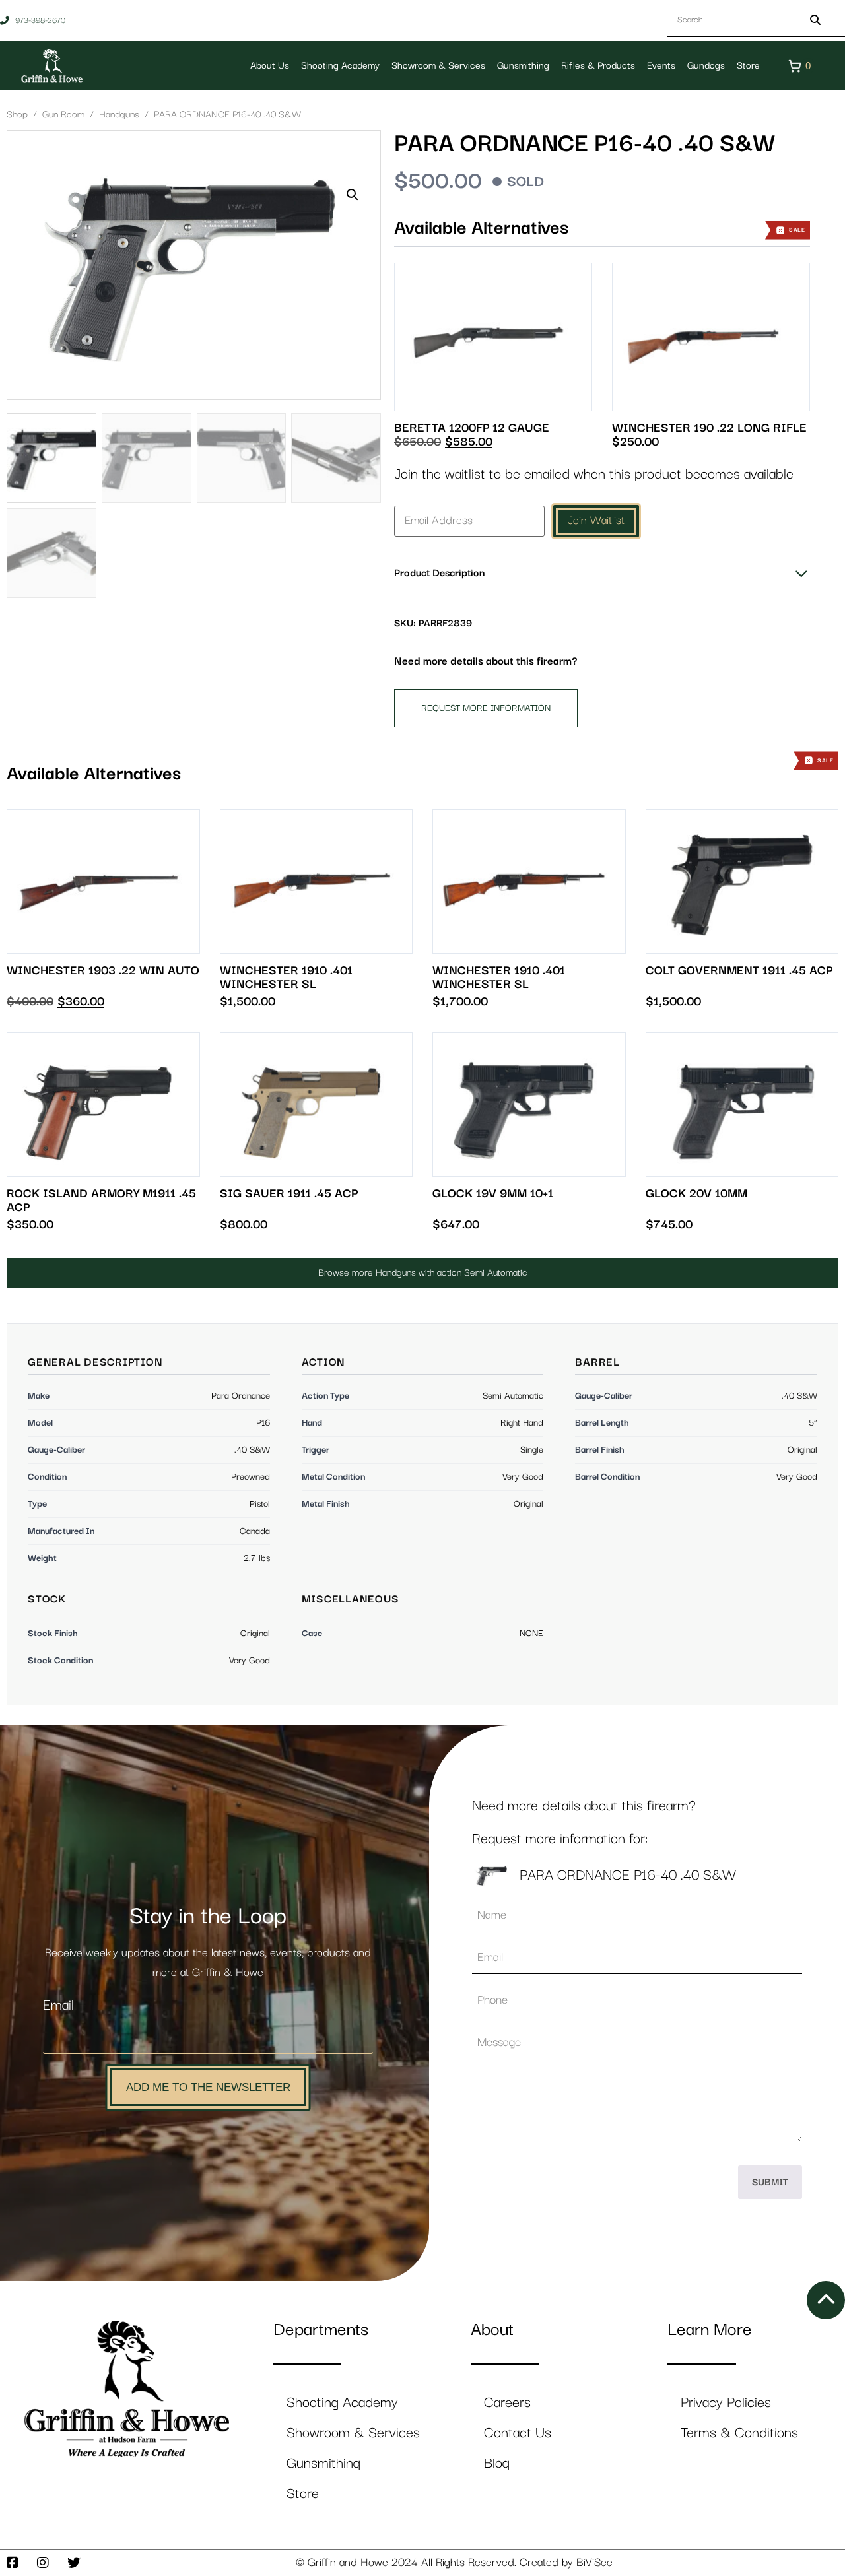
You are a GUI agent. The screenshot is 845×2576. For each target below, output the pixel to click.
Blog (497, 2463)
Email (58, 2005)
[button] (353, 195)
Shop (17, 115)
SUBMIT (770, 2182)
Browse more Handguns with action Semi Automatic (423, 1273)
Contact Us (518, 2433)
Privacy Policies (726, 2403)
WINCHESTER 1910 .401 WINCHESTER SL (286, 977)
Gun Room (63, 115)
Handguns (119, 115)
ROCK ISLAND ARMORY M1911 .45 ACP (101, 1201)
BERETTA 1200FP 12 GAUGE (472, 428)
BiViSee (594, 2563)
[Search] (815, 20)
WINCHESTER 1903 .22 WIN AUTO (103, 971)
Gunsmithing (523, 66)
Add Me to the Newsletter (208, 2087)
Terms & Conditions (739, 2433)
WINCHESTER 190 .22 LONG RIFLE (709, 428)
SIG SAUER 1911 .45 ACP (289, 1194)
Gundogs (706, 66)
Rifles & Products (598, 66)
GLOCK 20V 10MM (696, 1194)
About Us (270, 66)
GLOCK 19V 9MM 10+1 (493, 1194)
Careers (507, 2403)
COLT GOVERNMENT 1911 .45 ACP (739, 971)
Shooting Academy (340, 66)
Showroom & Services (438, 66)
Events (661, 66)
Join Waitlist (596, 521)
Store (748, 66)
